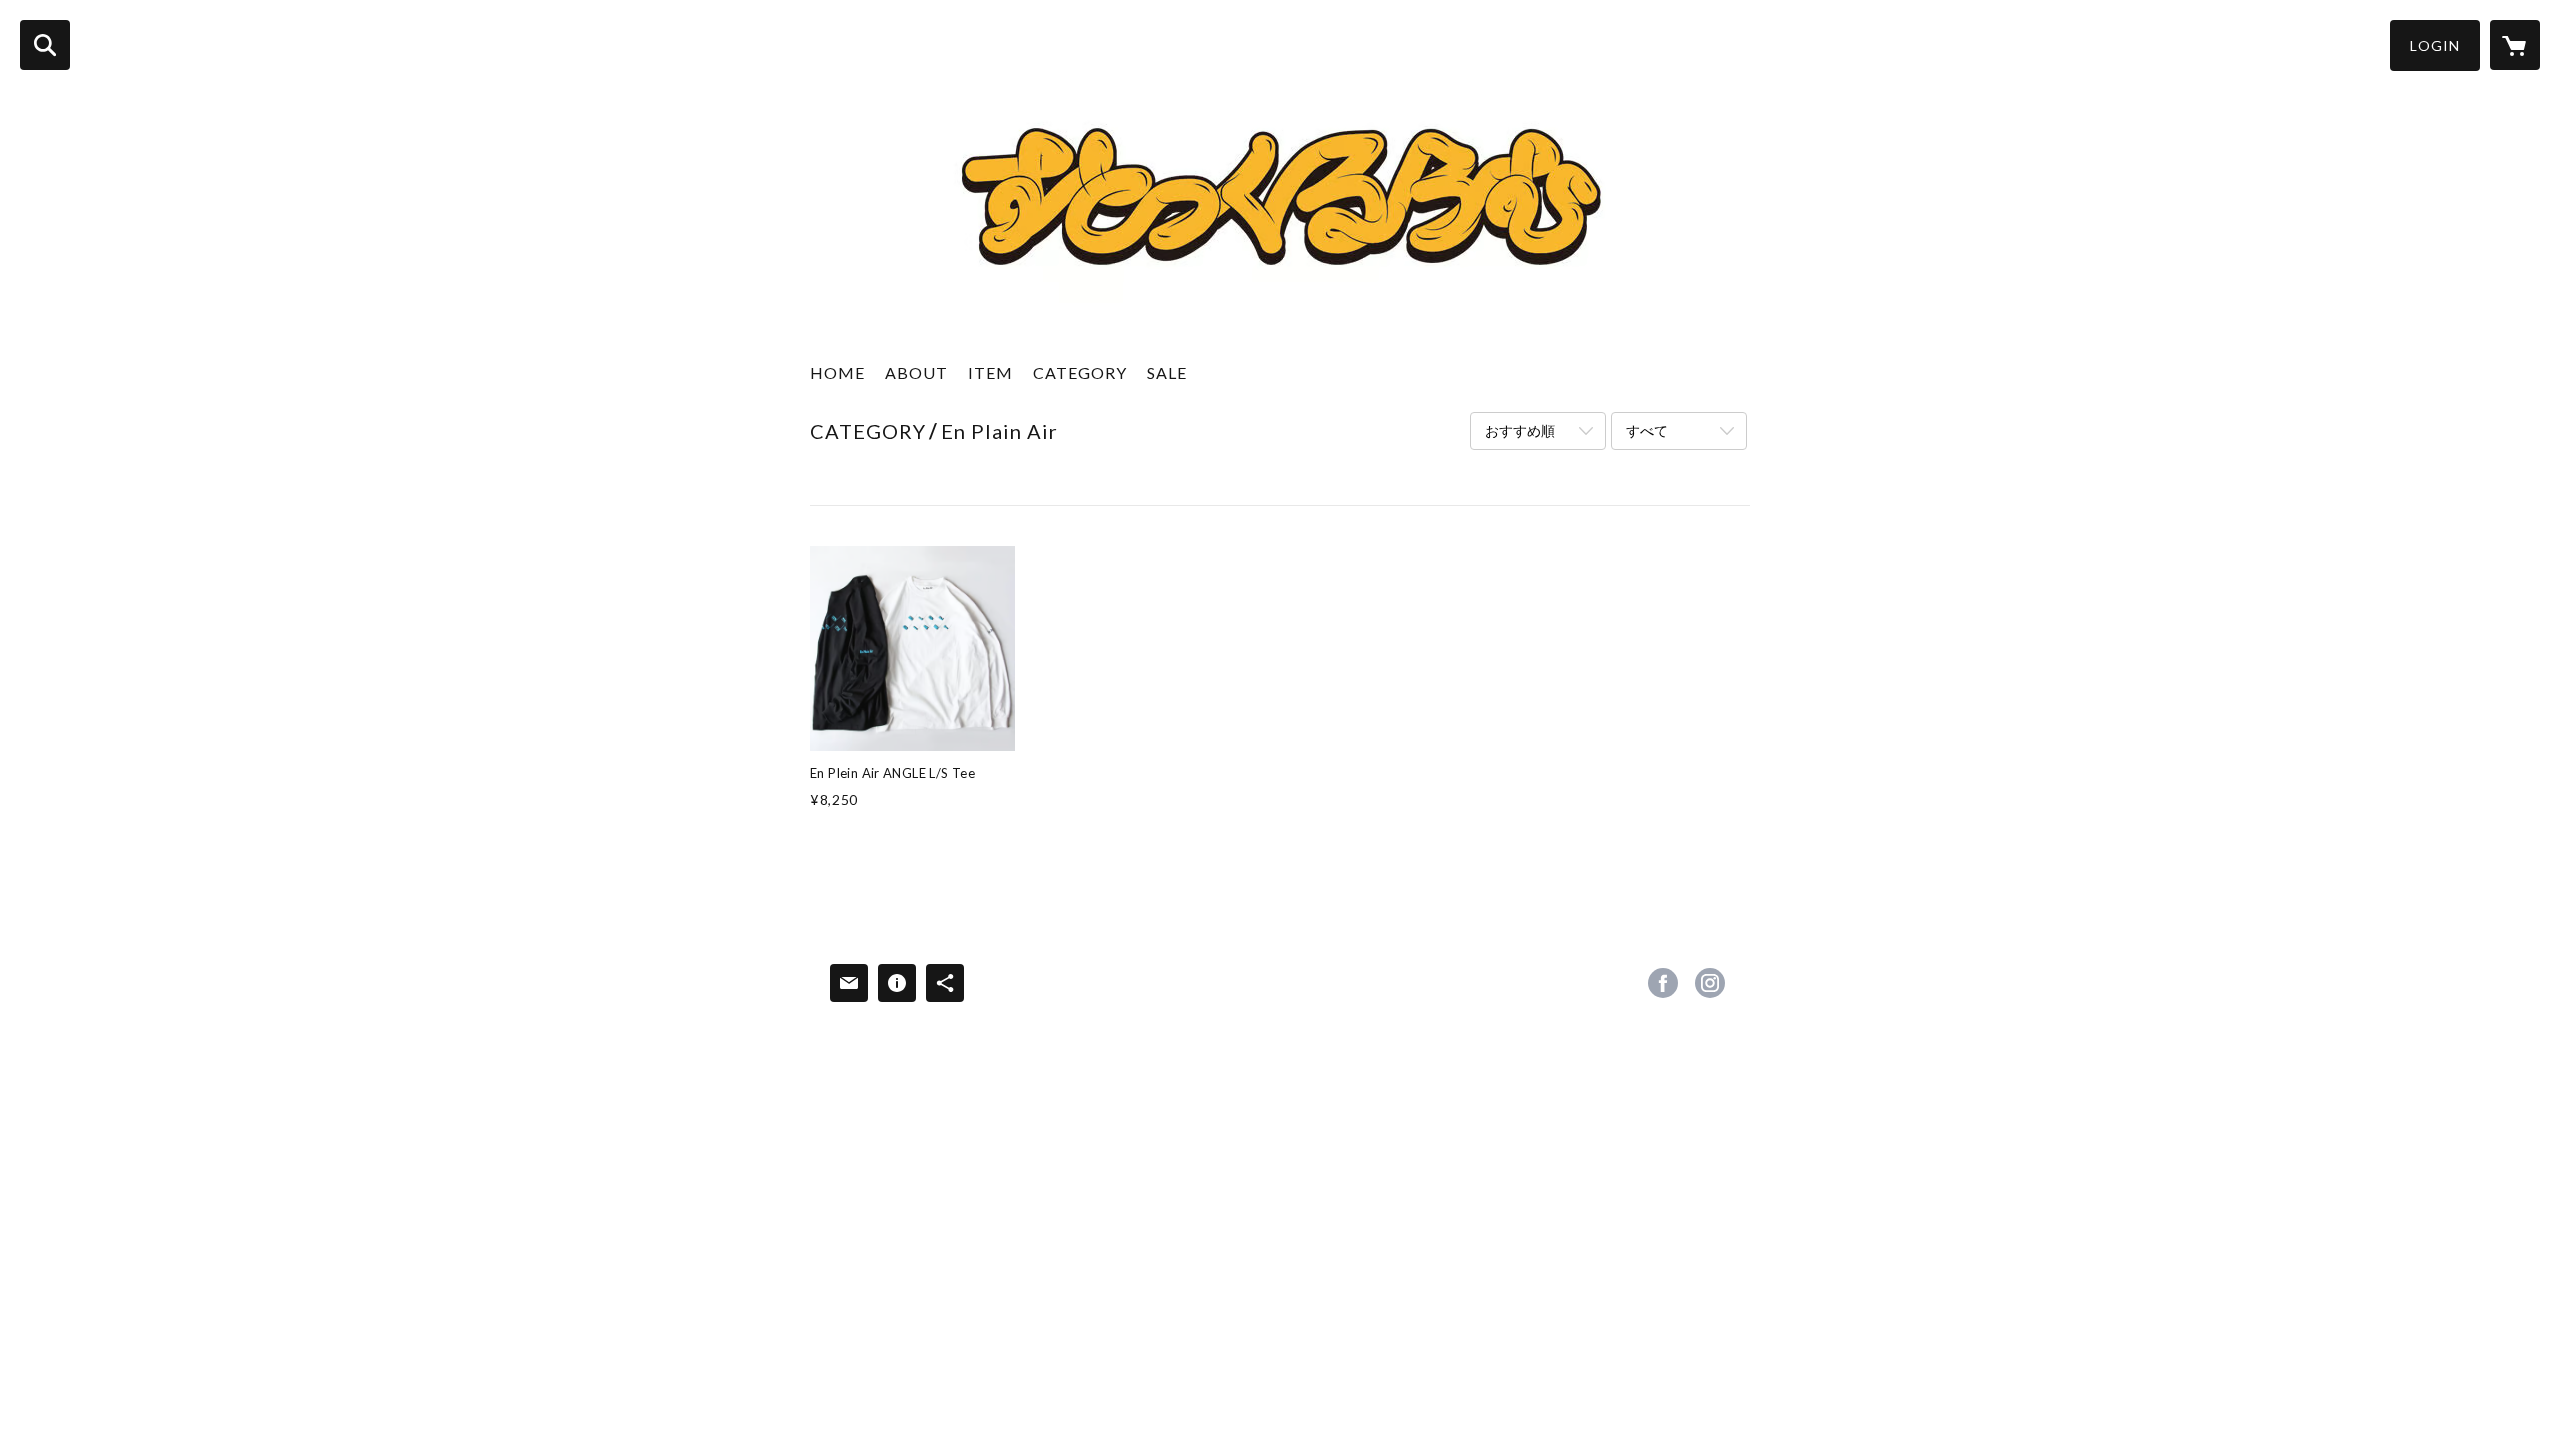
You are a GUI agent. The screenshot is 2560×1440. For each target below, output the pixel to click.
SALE (1167, 372)
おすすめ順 (1520, 430)
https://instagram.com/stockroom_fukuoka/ (1710, 983)
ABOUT (916, 372)
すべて (1647, 430)
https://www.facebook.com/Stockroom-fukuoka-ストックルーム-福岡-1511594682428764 (1663, 983)
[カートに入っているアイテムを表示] (2515, 45)
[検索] (45, 45)
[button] (2435, 45)
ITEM (990, 372)
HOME (837, 372)
